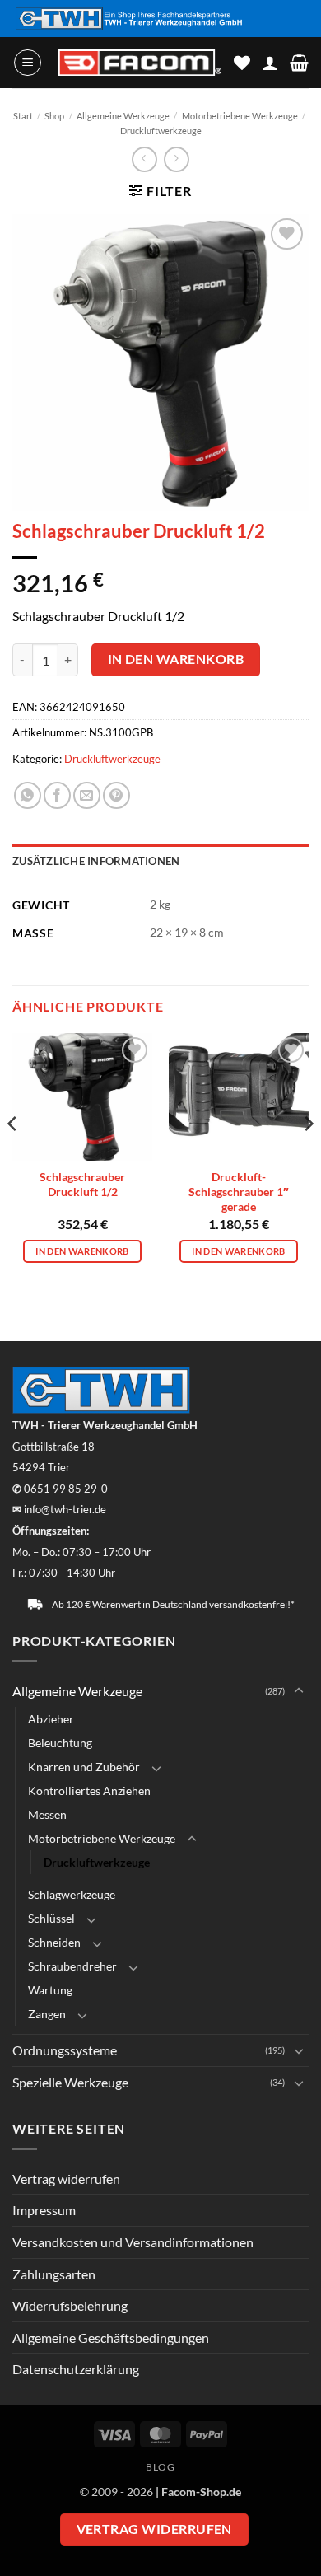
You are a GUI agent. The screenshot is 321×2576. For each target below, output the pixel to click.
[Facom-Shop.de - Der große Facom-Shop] (140, 63)
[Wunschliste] (242, 63)
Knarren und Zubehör (84, 1767)
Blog (160, 2467)
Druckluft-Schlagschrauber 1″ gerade (239, 1192)
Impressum (44, 2210)
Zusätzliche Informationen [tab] (96, 861)
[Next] (308, 1157)
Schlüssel (51, 1918)
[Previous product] (177, 159)
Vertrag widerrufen (66, 2179)
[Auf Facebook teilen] (57, 795)
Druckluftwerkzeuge (161, 131)
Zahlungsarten (54, 2274)
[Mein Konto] (270, 63)
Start (23, 116)
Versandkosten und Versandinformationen (133, 2242)
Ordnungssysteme (65, 2050)
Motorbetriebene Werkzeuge (240, 116)
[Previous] (13, 1157)
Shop (54, 116)
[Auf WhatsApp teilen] (28, 795)
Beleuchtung (60, 1743)
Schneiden (54, 1942)
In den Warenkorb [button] (82, 1251)
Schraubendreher (72, 1966)
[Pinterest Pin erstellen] (116, 795)
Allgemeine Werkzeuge (123, 116)
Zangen (47, 2014)
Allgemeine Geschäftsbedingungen (111, 2338)
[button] (28, 63)
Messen (47, 1814)
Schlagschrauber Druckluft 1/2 (82, 1185)
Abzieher (51, 1719)
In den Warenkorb (176, 659)
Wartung (50, 1990)
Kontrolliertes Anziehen (89, 1791)
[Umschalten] (299, 1691)
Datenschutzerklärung (76, 2369)
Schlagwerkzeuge (72, 1894)
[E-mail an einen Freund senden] (87, 795)
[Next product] (144, 159)
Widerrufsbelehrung (70, 2305)
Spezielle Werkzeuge (70, 2082)
